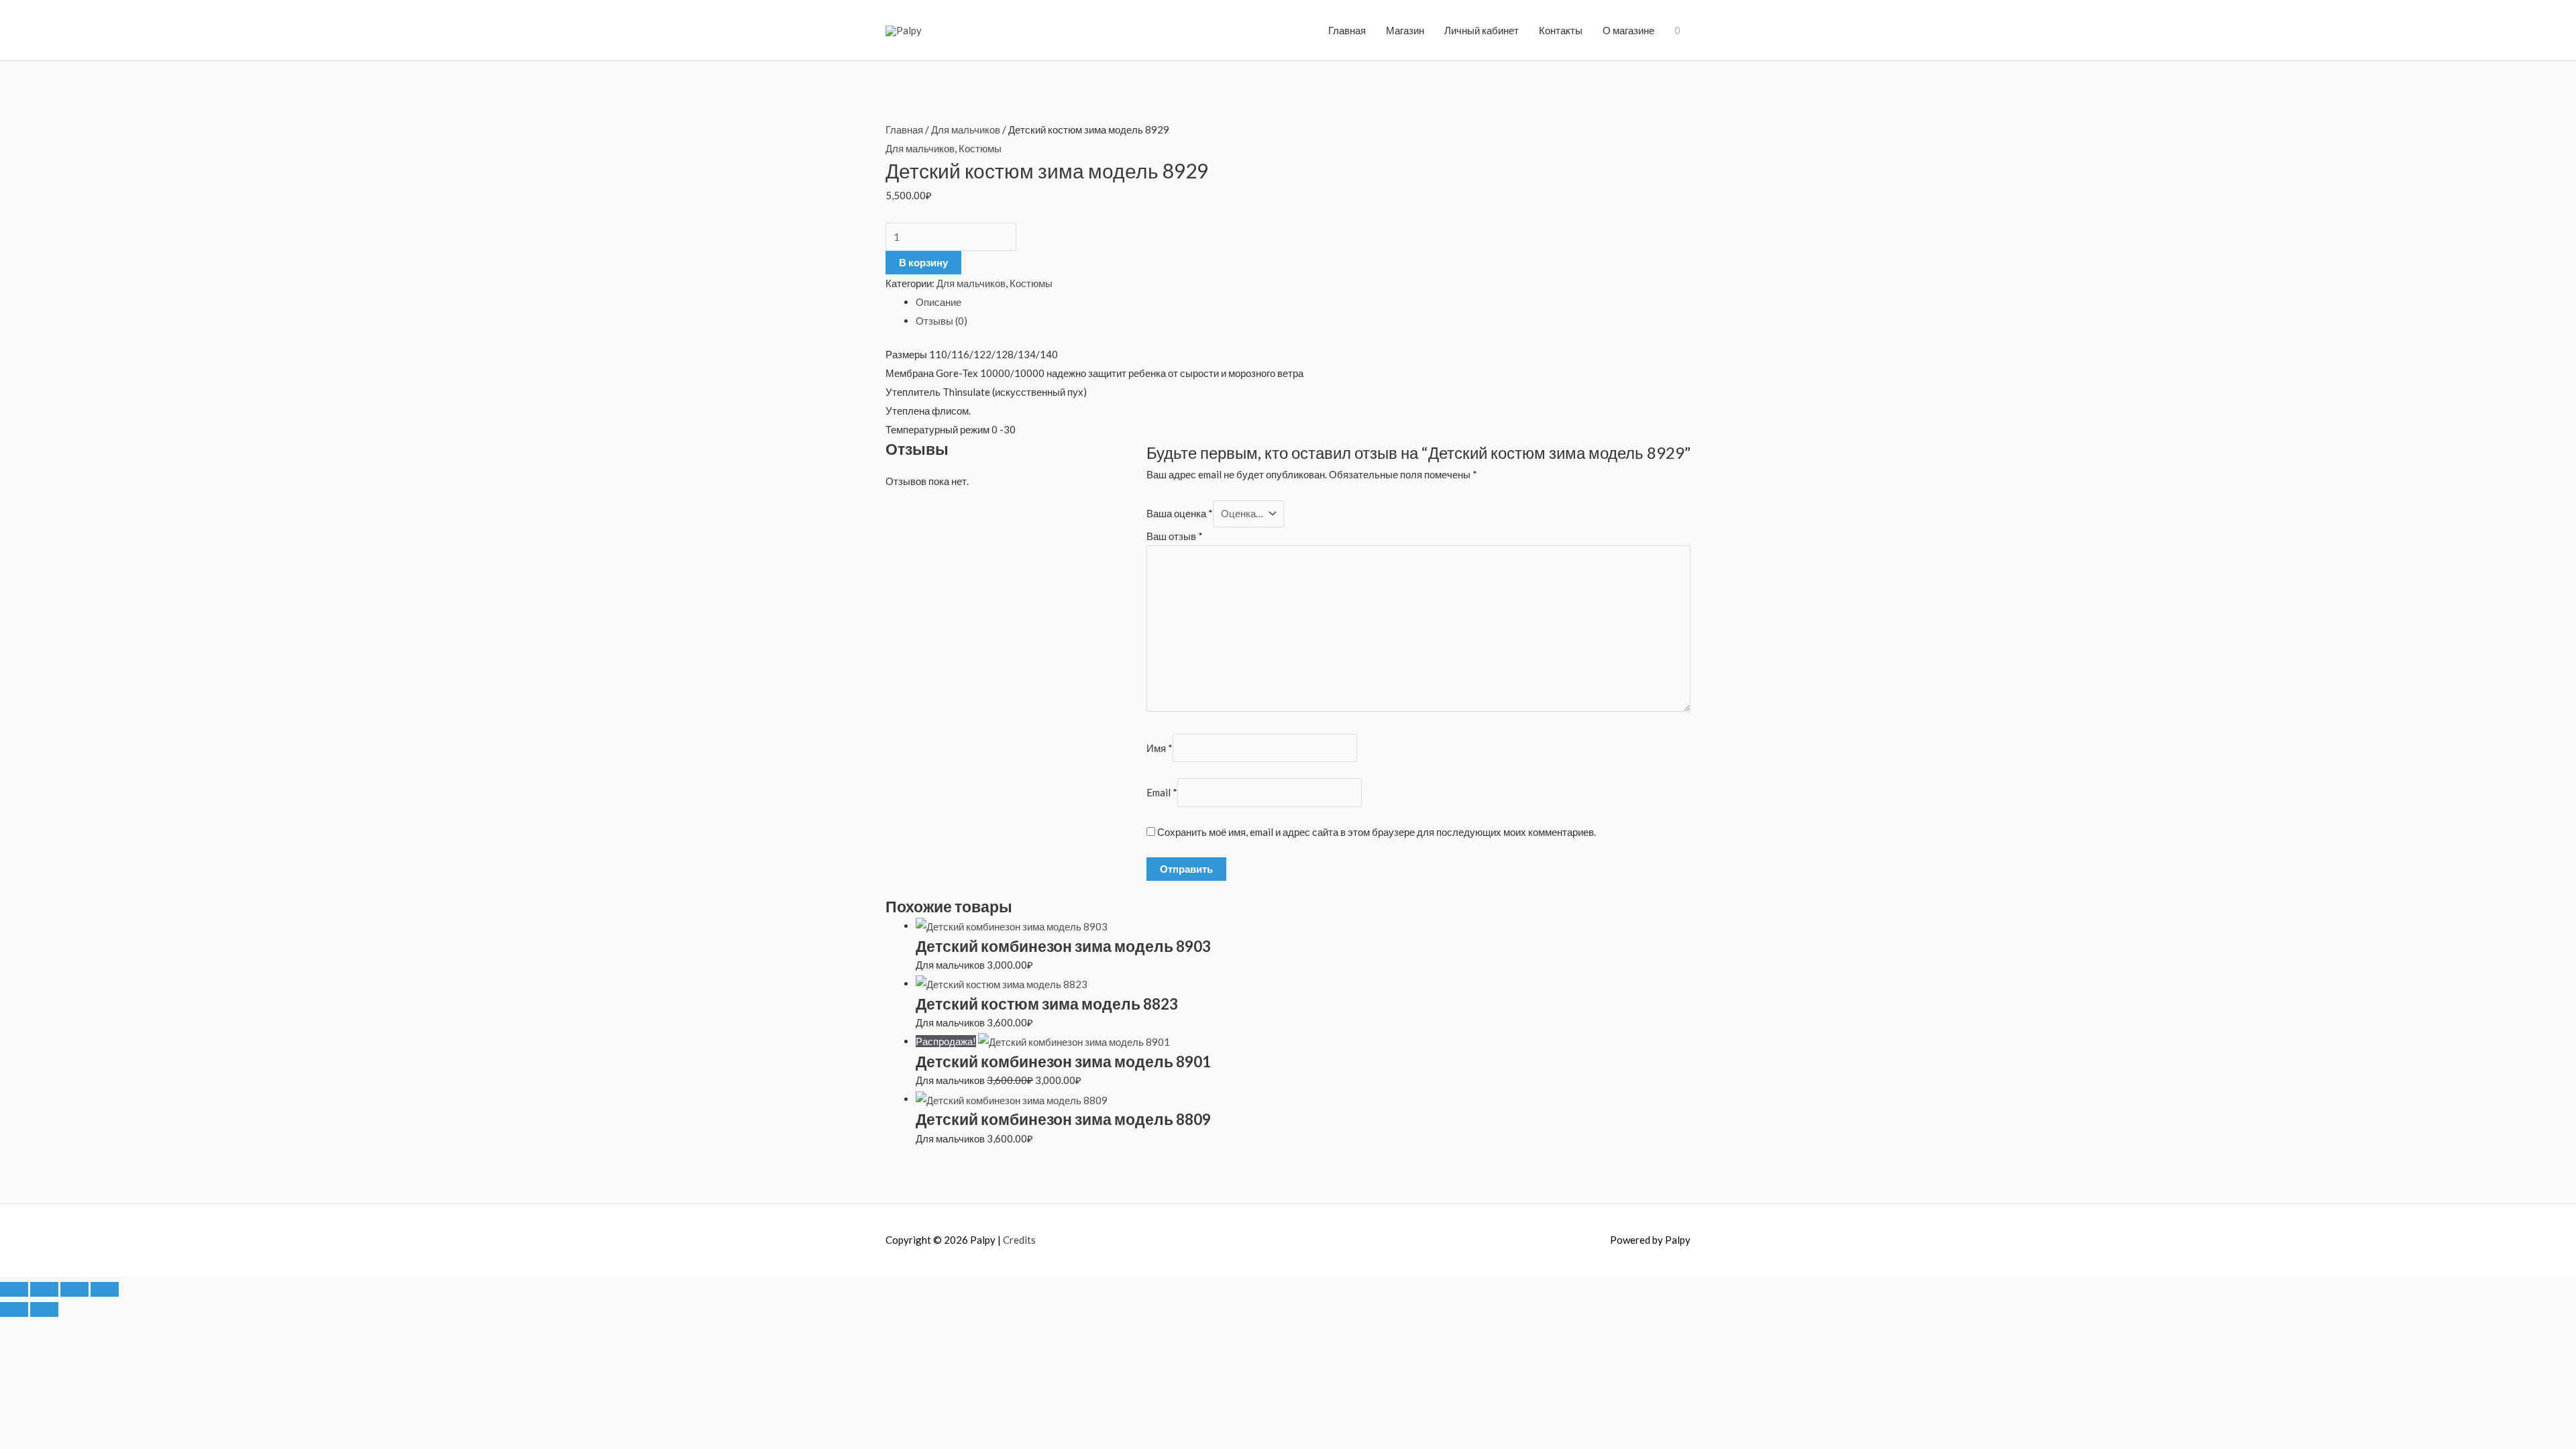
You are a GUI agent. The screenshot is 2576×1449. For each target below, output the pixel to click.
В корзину (923, 262)
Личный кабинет (1482, 30)
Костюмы (980, 148)
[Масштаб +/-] (14, 1289)
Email (1162, 792)
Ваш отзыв (1175, 536)
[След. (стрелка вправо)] (44, 1309)
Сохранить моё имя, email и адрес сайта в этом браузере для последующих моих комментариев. (1377, 832)
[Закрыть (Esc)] (105, 1289)
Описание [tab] (938, 302)
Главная (1347, 30)
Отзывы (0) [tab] (942, 321)
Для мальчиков (966, 129)
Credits (1019, 1240)
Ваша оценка (1180, 513)
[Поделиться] (74, 1289)
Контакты (1561, 30)
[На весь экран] (44, 1289)
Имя (1160, 748)
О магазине (1628, 30)
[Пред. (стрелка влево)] (14, 1309)
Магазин (1405, 30)
